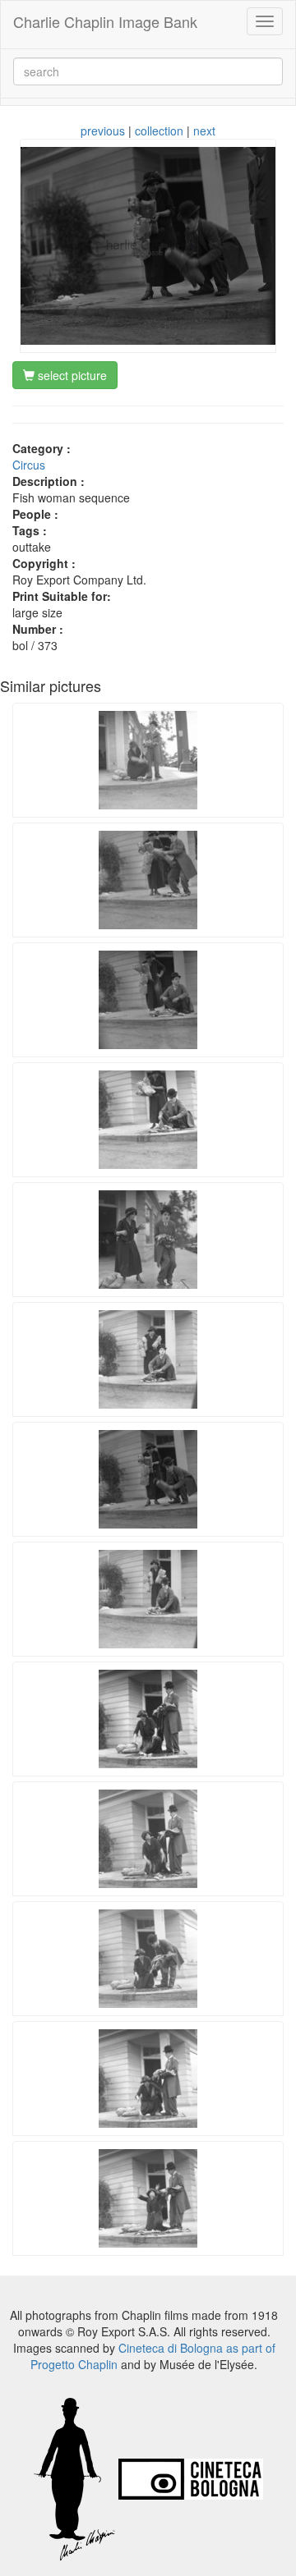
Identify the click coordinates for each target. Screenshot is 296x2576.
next (204, 131)
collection (159, 131)
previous (103, 131)
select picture (71, 375)
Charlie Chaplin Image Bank (105, 21)
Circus (29, 465)
